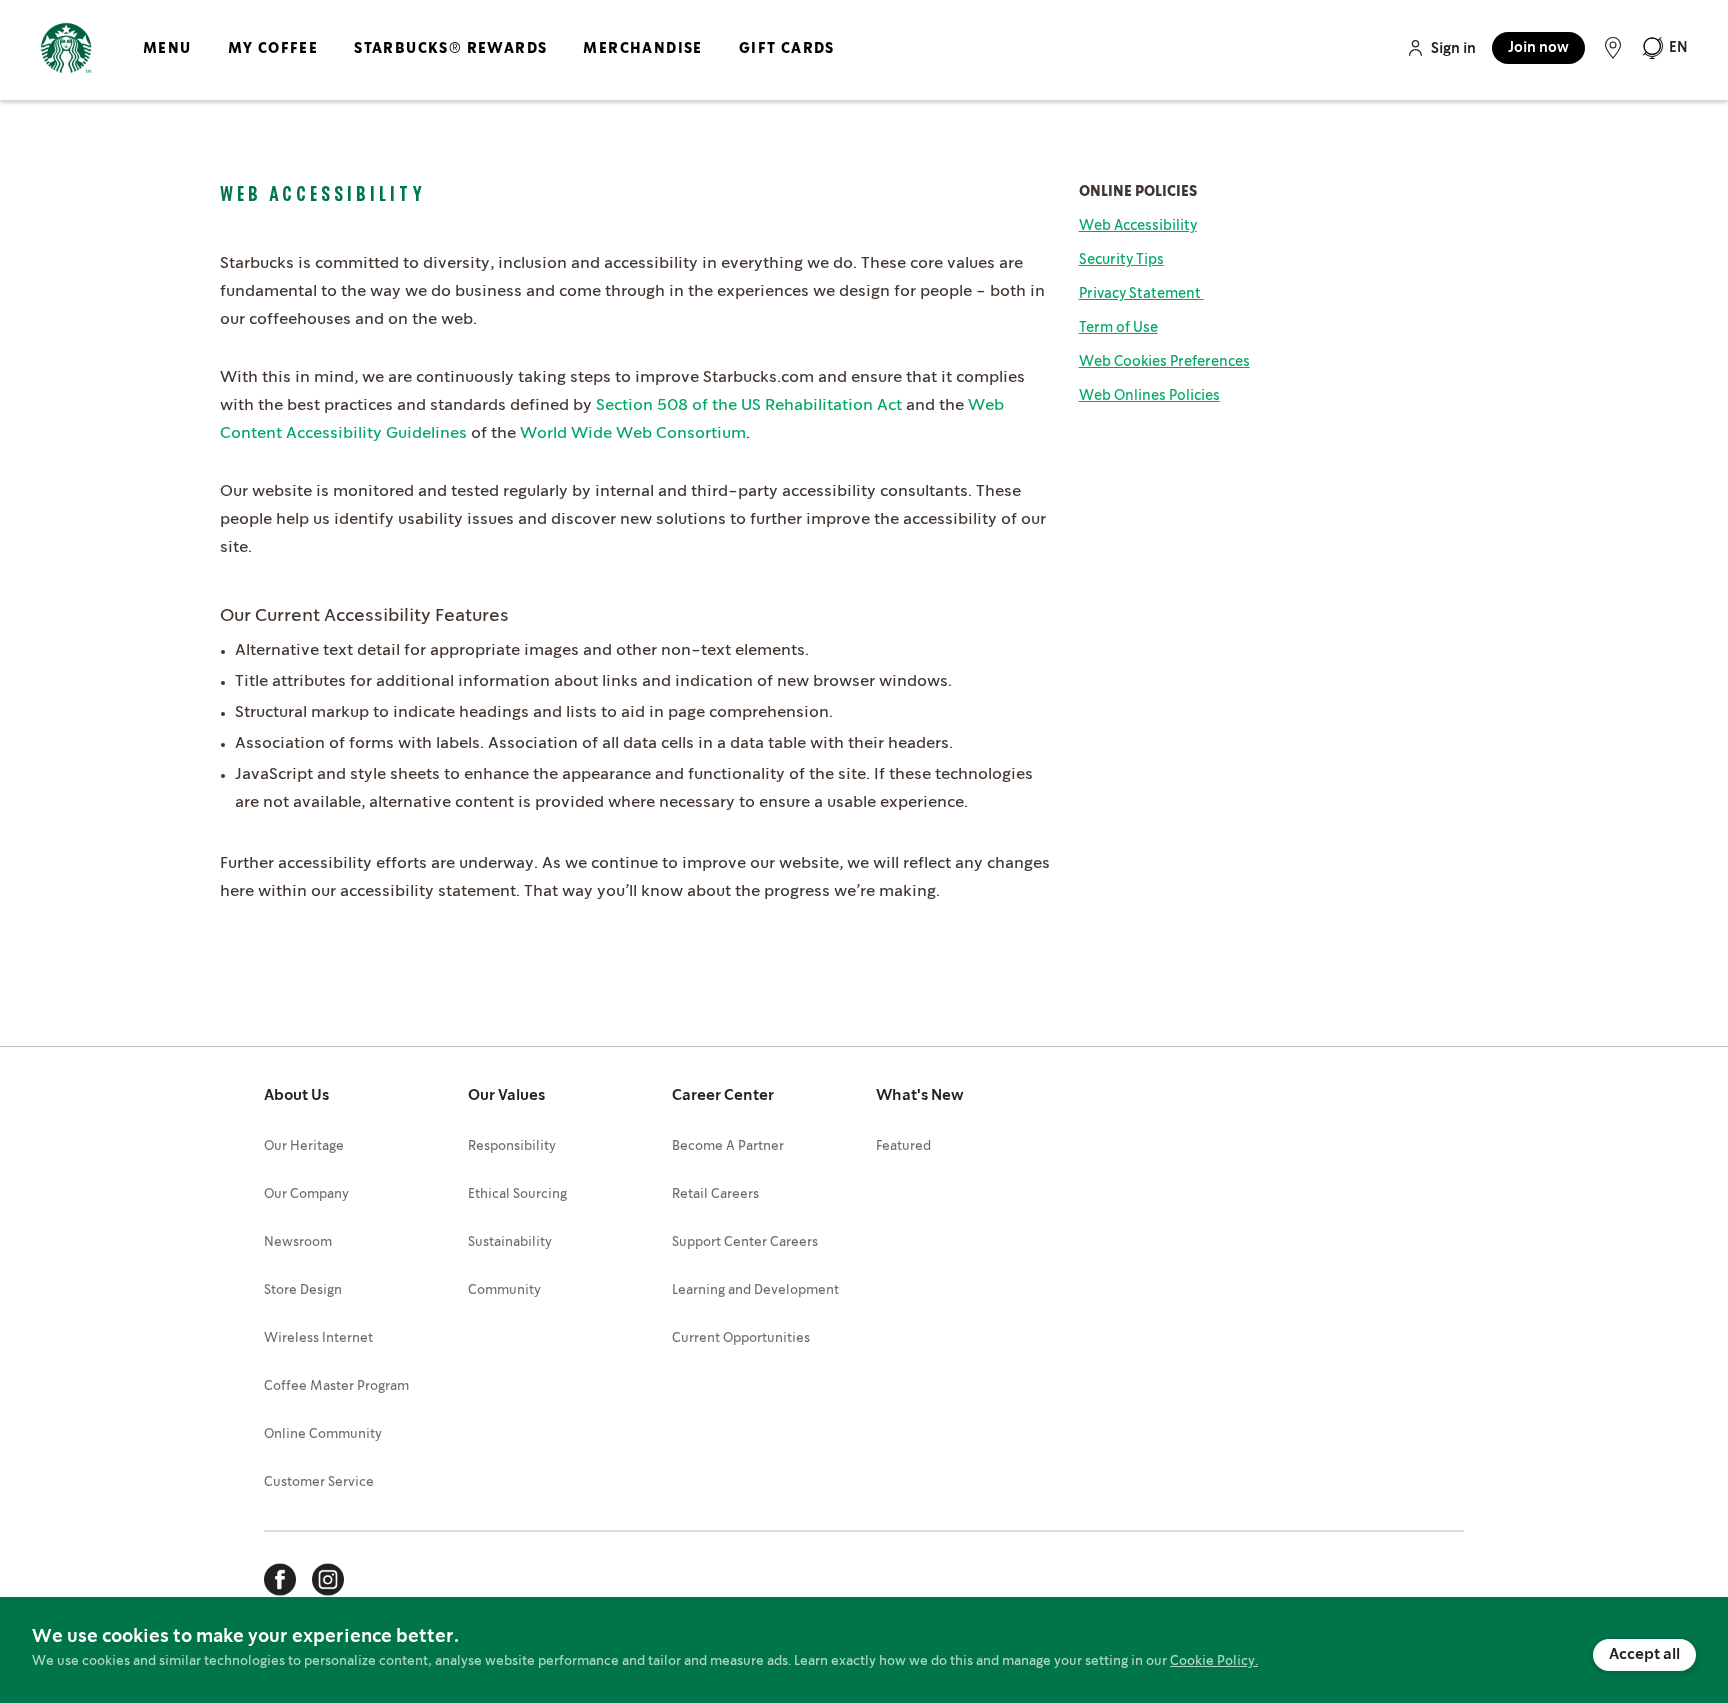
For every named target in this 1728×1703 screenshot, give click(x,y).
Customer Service (319, 1482)
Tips (1121, 260)
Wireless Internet (318, 1338)
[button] (1664, 48)
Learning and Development (755, 1290)
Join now (1538, 48)
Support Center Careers (745, 1242)
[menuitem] (167, 65)
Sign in (1453, 49)
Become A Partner (728, 1146)
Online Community (323, 1434)
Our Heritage (304, 1146)
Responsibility (512, 1146)
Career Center (723, 1096)
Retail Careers (715, 1194)
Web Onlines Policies (1149, 396)
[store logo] (66, 48)
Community (504, 1290)
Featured (903, 1146)
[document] (864, 1650)
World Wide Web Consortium (633, 433)
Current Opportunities (741, 1338)
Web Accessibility (1138, 226)
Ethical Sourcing (517, 1194)
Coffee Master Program (336, 1386)
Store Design (303, 1290)
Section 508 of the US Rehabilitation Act (749, 405)
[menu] (485, 65)
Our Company (306, 1194)
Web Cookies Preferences (1164, 362)
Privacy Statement (1141, 294)
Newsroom (298, 1242)
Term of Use (1118, 328)
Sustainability (510, 1242)
